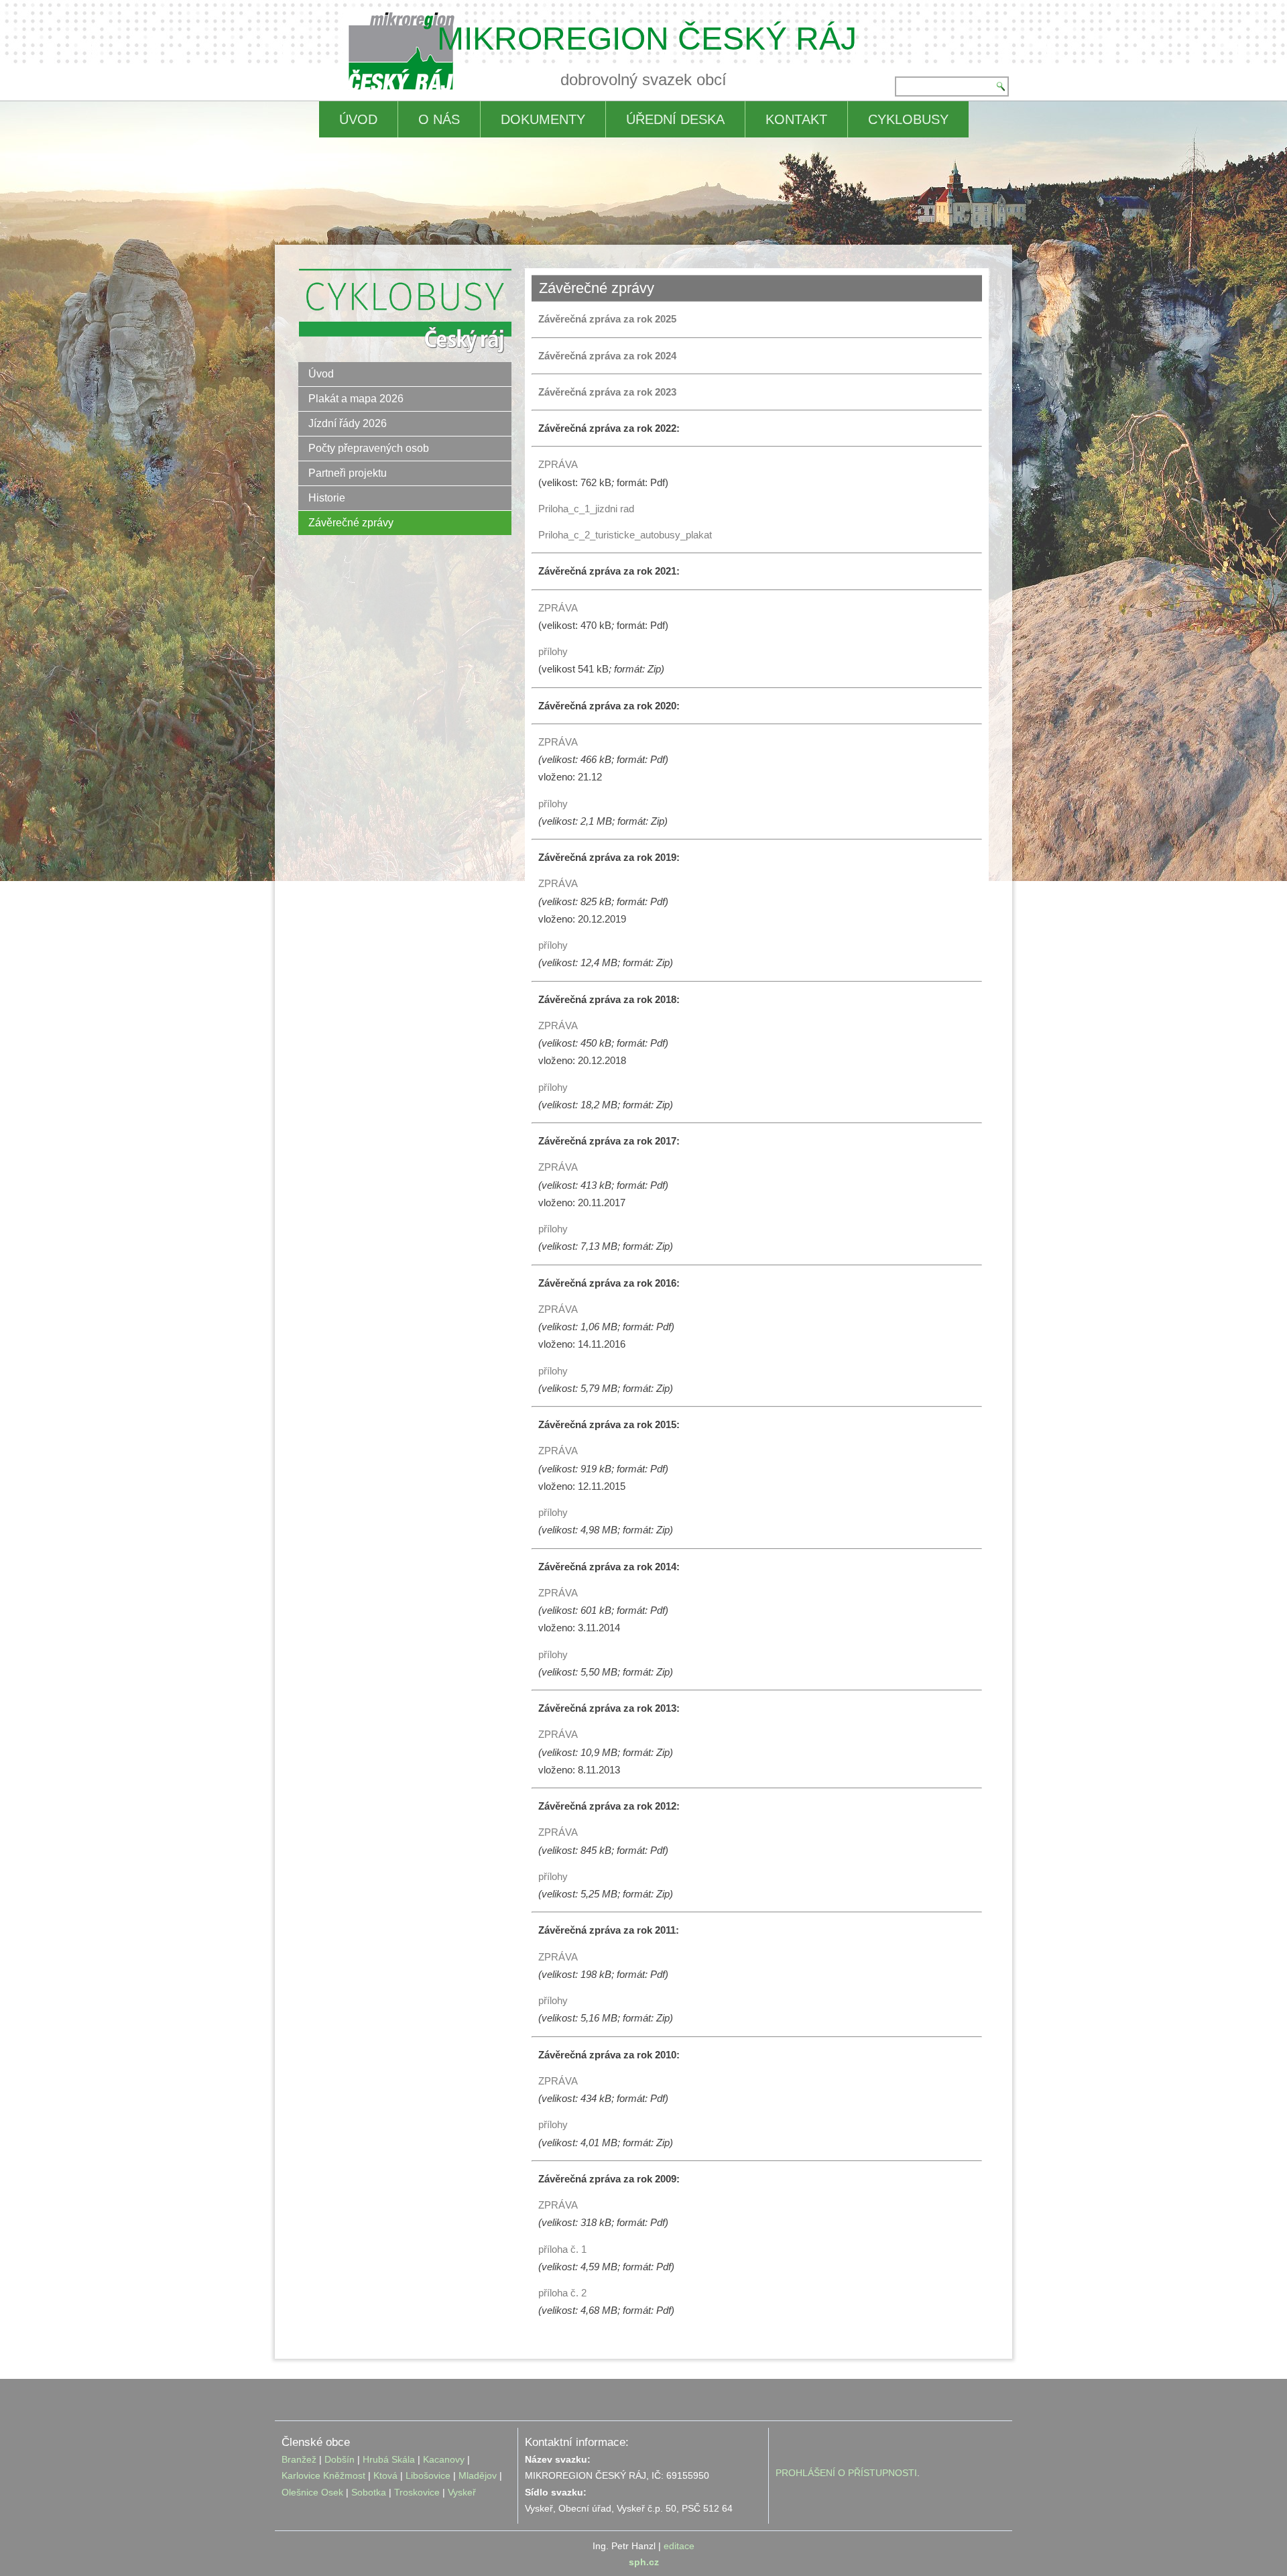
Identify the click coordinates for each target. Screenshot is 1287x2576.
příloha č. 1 (562, 2249)
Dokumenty (543, 119)
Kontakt (796, 119)
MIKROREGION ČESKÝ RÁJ (647, 39)
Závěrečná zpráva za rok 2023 (607, 392)
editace (679, 2546)
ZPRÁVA (558, 464)
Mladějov (478, 2475)
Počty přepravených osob (369, 448)
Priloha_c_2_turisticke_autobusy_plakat (625, 535)
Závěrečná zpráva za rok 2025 (607, 319)
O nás (439, 119)
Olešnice (300, 2492)
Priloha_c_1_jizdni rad (586, 509)
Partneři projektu (348, 473)
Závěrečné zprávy (351, 523)
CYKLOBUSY (908, 119)
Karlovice (301, 2475)
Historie (327, 498)
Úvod (321, 374)
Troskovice (417, 2492)
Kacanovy (444, 2459)
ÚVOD (358, 119)
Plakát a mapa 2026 (356, 399)
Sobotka (369, 2492)
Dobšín (340, 2459)
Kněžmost (344, 2475)
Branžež (299, 2459)
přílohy (553, 651)
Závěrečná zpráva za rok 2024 (607, 356)
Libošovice (428, 2475)
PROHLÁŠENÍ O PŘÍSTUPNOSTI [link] (846, 2473)
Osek (332, 2492)
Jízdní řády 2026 (348, 423)
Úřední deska (675, 119)
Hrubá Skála (389, 2459)
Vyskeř (462, 2492)
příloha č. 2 (562, 2293)
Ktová (387, 2475)
